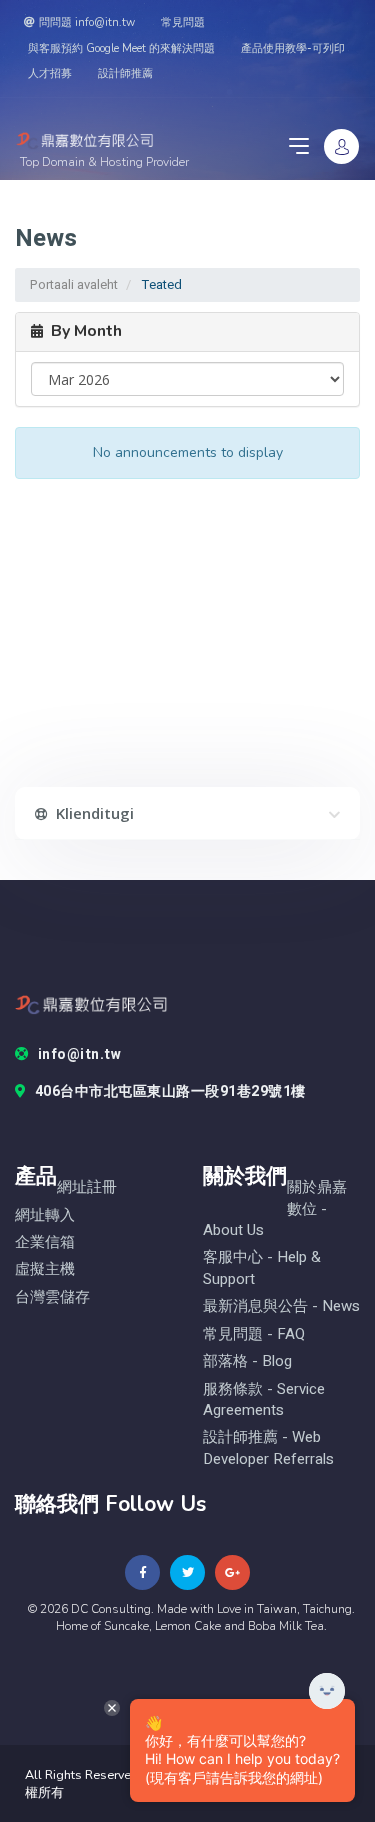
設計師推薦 (125, 73)
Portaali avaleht (74, 284)
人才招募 (50, 73)
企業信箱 (45, 1242)
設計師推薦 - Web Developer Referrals (268, 1448)
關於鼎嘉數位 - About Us (275, 1209)
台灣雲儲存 (52, 1297)
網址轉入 (45, 1215)
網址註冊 (87, 1187)
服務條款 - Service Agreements (264, 1400)
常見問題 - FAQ (254, 1334)
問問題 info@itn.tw (87, 22)
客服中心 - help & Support (262, 1268)
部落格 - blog (247, 1361)
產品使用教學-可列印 (293, 48)
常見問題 (183, 22)
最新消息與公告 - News (281, 1306)
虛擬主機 (45, 1269)
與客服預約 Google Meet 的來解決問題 (121, 48)
